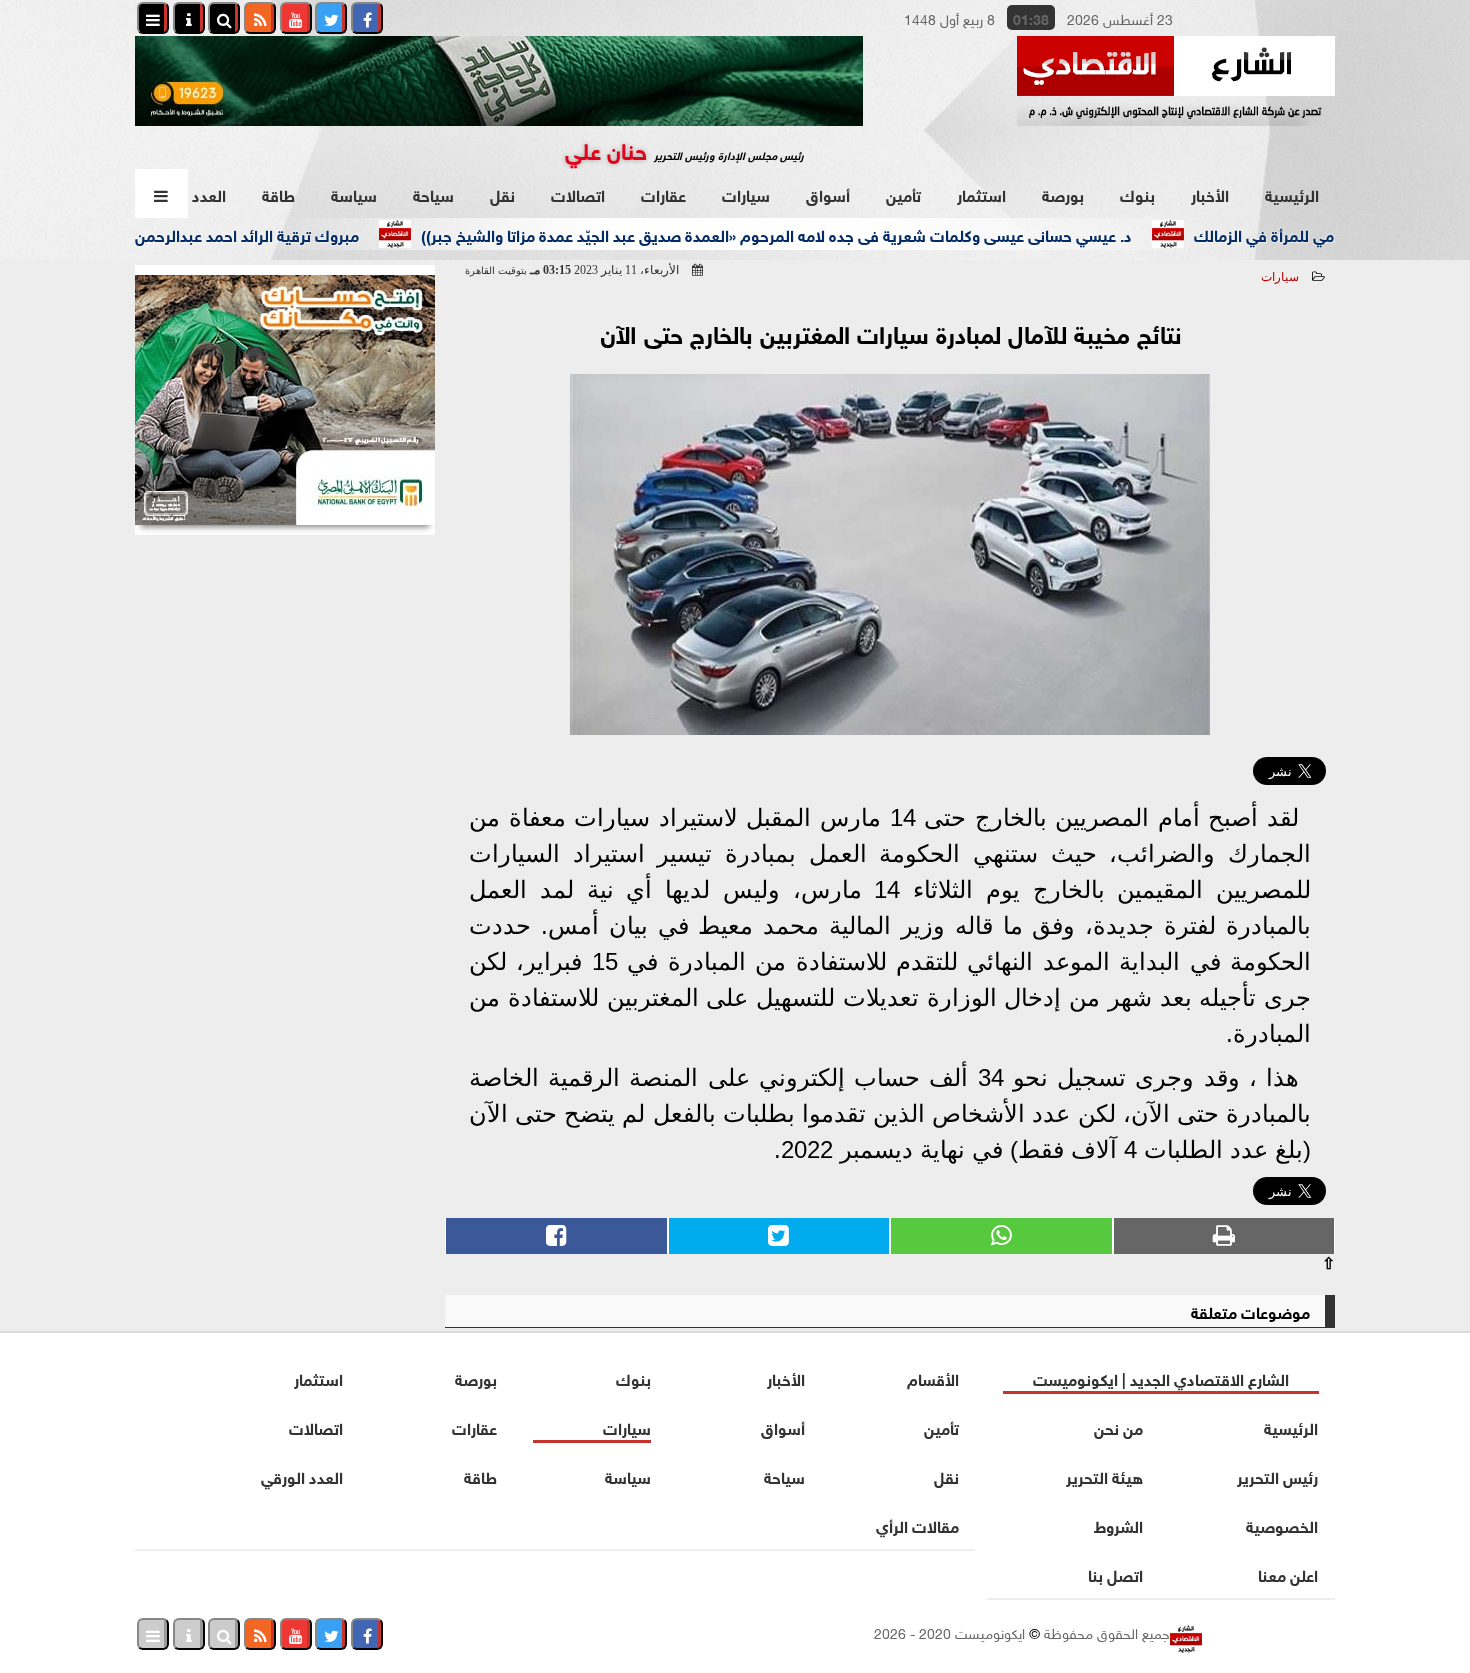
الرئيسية (1292, 193)
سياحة (433, 193)
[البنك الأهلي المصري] (285, 400)
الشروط (1118, 1524)
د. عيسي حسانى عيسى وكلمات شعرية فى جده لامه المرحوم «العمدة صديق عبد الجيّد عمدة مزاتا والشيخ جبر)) (817, 233)
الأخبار (1210, 193)
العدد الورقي (302, 1475)
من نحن (1118, 1426)
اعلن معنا (1288, 1573)
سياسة (354, 193)
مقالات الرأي (917, 1524)
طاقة (278, 193)
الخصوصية (1282, 1524)
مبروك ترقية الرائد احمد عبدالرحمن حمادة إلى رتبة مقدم (219, 233)
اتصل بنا (1115, 1573)
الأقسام (933, 1377)
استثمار (981, 193)
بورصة (1063, 193)
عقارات (663, 193)
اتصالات (578, 193)
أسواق (828, 193)
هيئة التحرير (1104, 1475)
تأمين (903, 193)
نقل (502, 193)
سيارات (746, 193)
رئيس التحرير (1277, 1475)
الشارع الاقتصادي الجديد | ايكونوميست (1161, 1377)
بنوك (1137, 193)
